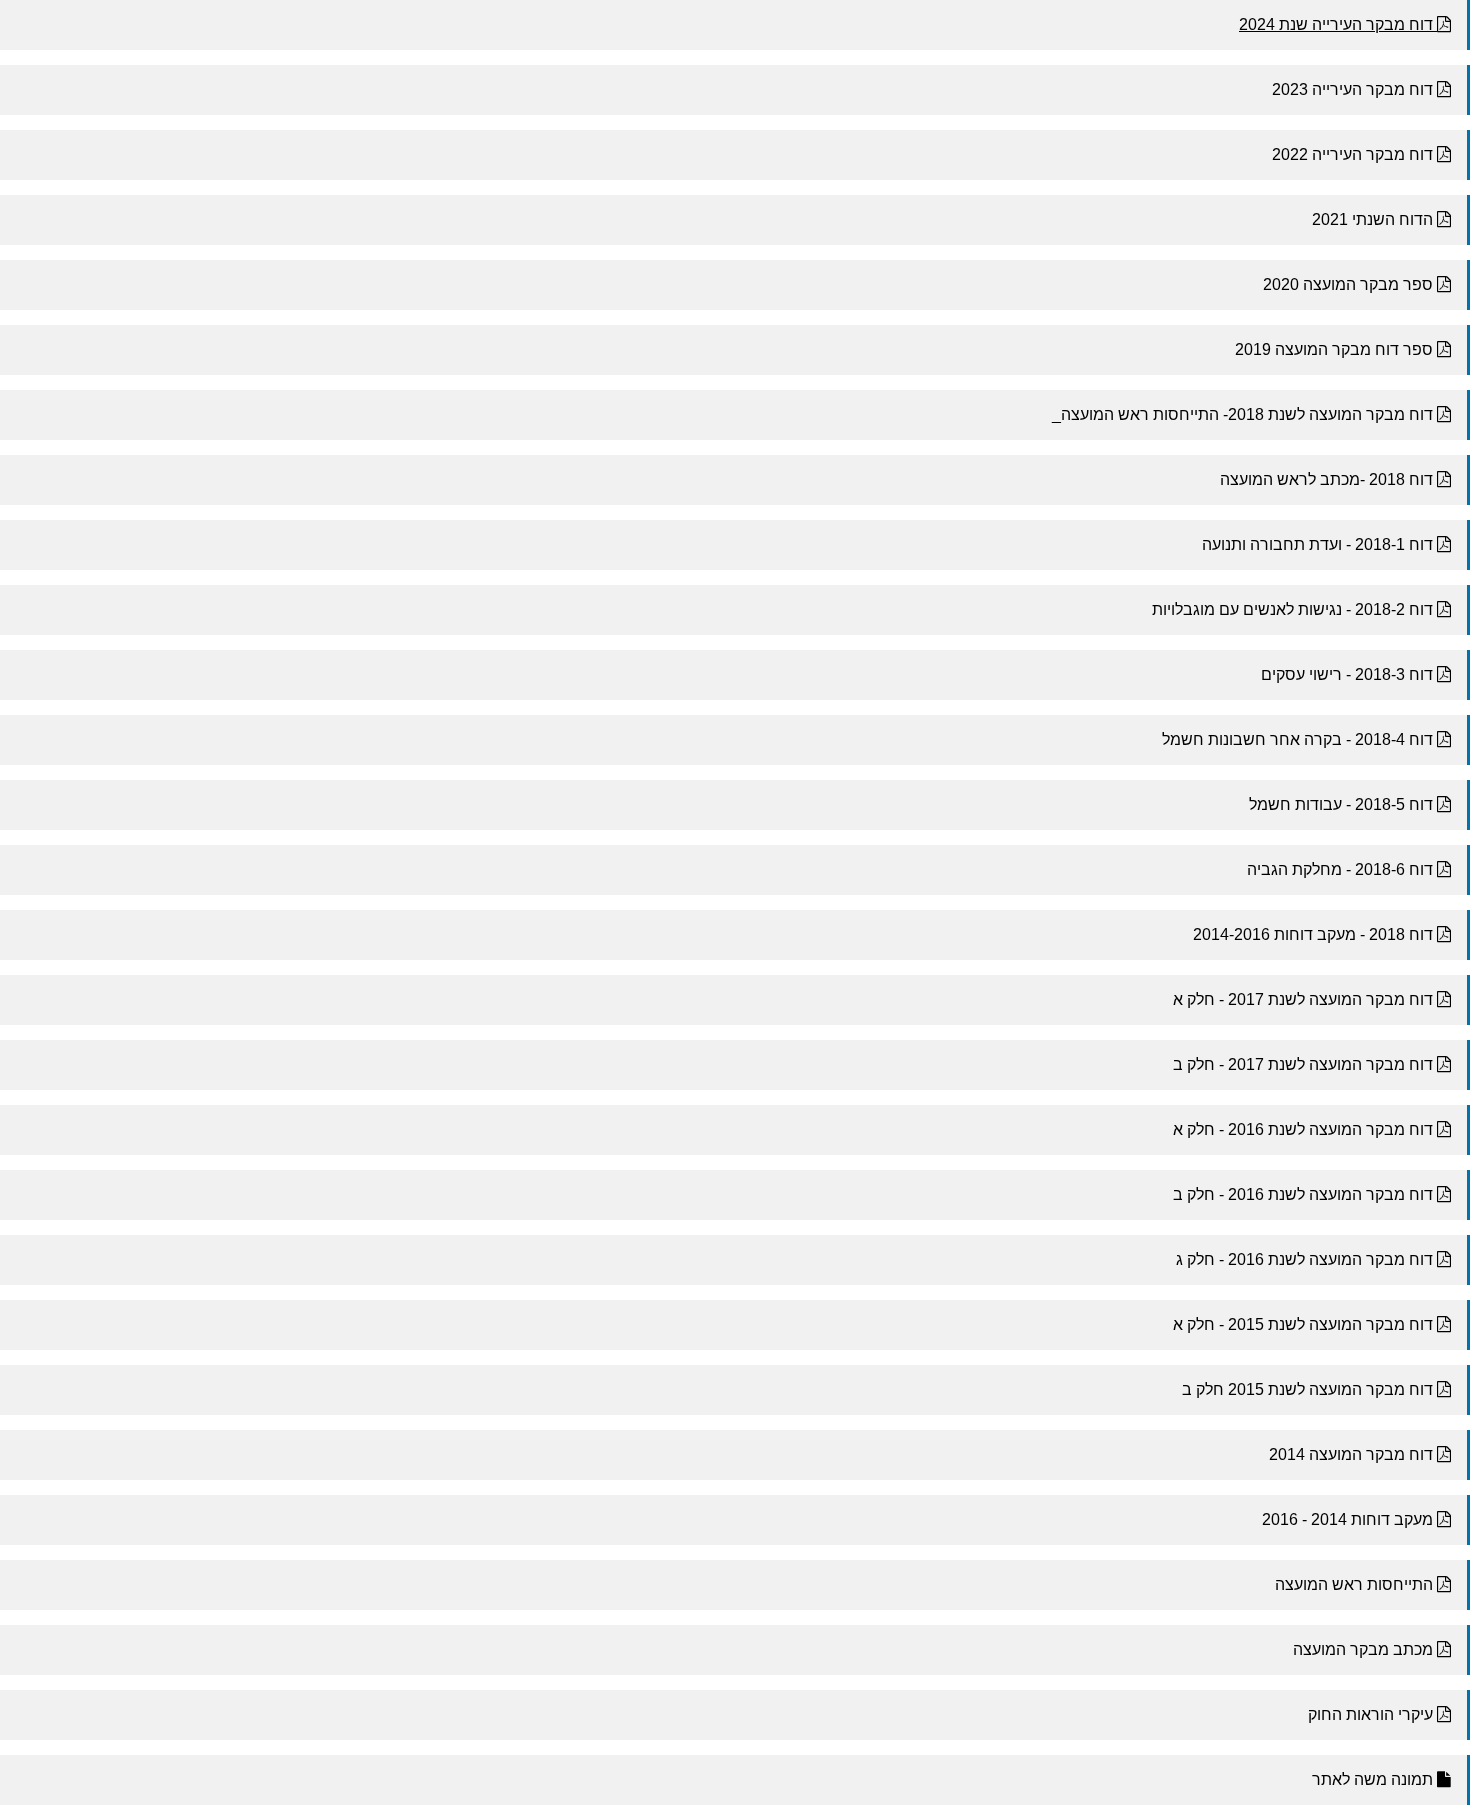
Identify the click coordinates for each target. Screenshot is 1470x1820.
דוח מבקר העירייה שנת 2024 (1338, 24)
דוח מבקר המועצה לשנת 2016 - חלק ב (1305, 1194)
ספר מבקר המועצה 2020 (1350, 284)
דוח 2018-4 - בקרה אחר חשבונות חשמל (1299, 739)
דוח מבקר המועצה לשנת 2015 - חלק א (1305, 1324)
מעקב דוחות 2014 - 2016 (1349, 1519)
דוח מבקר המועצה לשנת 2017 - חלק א (1305, 999)
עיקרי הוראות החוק (1372, 1714)
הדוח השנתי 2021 (1374, 219)
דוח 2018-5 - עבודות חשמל (1343, 804)
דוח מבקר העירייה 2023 (1354, 89)
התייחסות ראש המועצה (1356, 1584)
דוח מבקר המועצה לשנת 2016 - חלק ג (1306, 1259)
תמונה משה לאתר (1374, 1779)
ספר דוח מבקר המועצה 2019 (1336, 349)
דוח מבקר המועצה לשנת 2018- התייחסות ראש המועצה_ (1244, 414)
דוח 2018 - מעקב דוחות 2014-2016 (1315, 934)
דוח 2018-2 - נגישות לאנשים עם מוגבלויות (1294, 609)
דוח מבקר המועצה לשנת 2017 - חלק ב (1305, 1064)
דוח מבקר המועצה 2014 (1353, 1454)
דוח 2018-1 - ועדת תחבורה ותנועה (1319, 544)
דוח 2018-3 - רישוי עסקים (1349, 674)
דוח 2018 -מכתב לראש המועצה (1328, 479)
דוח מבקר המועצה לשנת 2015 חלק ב (1309, 1389)
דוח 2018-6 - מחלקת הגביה (1342, 869)
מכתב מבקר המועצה (1365, 1649)
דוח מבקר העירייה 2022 (1354, 154)
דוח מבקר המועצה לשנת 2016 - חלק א (1305, 1129)
